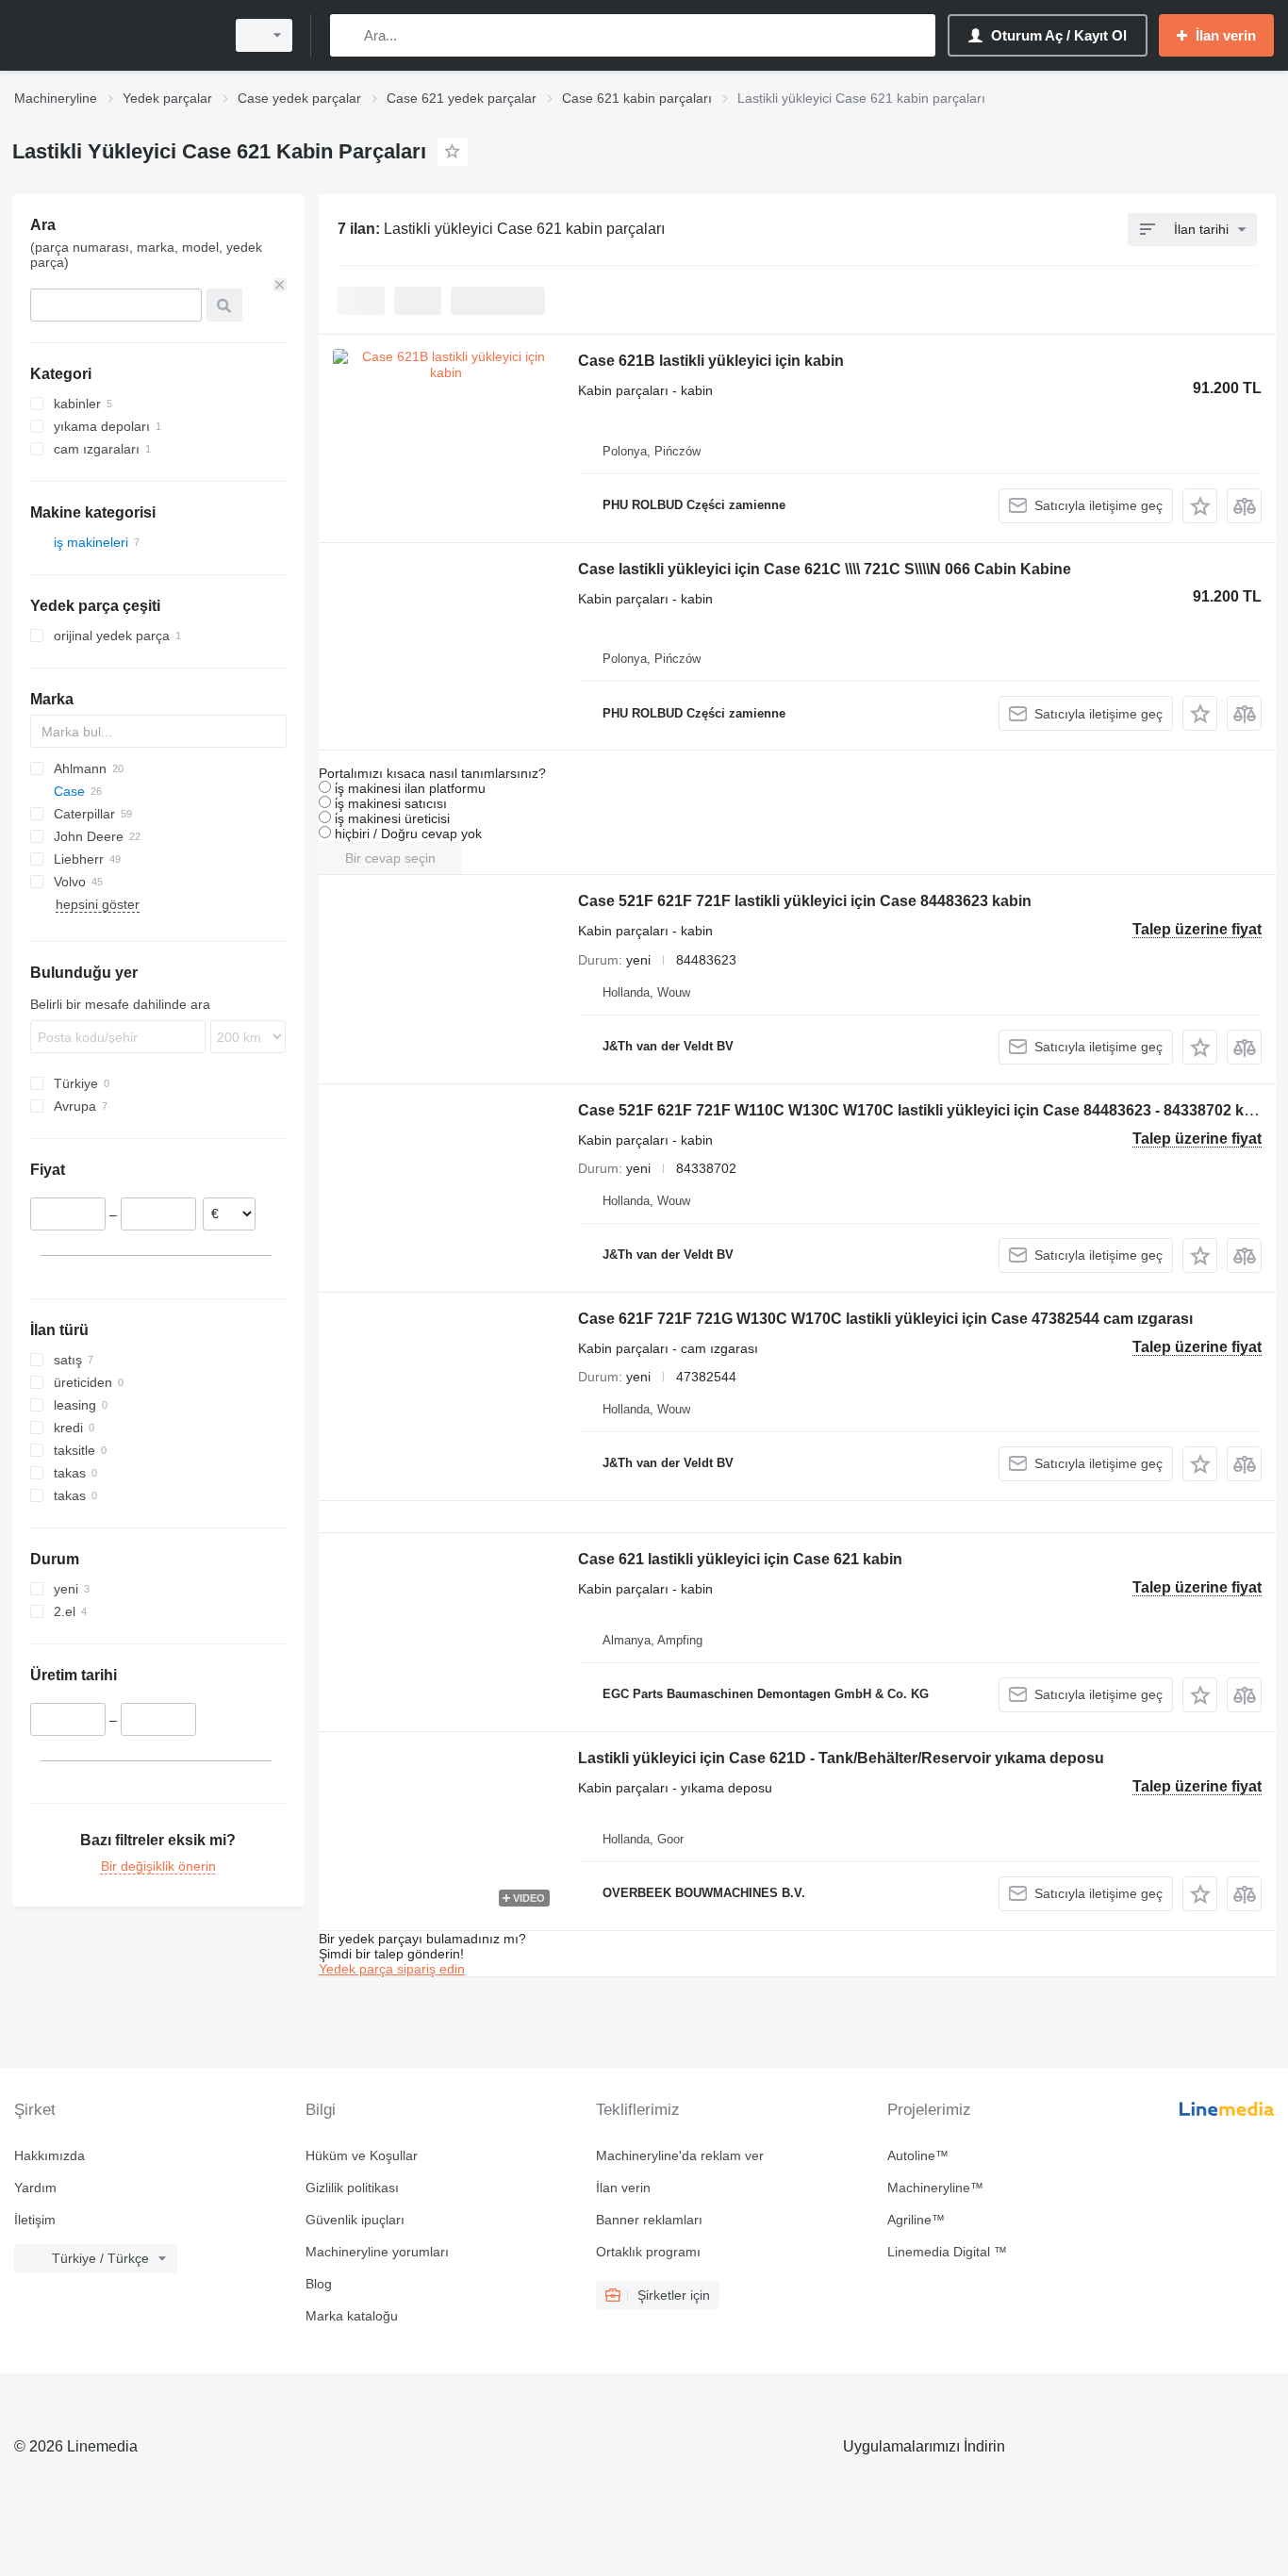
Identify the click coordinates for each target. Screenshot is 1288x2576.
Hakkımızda (50, 2155)
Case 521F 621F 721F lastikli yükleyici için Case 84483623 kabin (805, 901)
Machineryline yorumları (377, 2252)
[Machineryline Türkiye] (113, 35)
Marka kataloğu (352, 2316)
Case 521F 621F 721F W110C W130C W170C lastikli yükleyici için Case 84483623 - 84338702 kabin (926, 1110)
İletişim (35, 2220)
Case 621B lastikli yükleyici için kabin (711, 361)
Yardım (35, 2188)
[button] (1200, 506)
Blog (319, 2284)
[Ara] (348, 35)
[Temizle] (280, 285)
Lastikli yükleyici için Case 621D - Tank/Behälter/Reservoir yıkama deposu (841, 1758)
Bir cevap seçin (390, 858)
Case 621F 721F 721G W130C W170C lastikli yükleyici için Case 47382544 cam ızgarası (885, 1319)
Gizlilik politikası (352, 2188)
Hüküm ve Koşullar (362, 2155)
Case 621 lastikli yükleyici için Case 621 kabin (740, 1559)
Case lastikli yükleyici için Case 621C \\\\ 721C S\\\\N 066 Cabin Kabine (825, 569)
